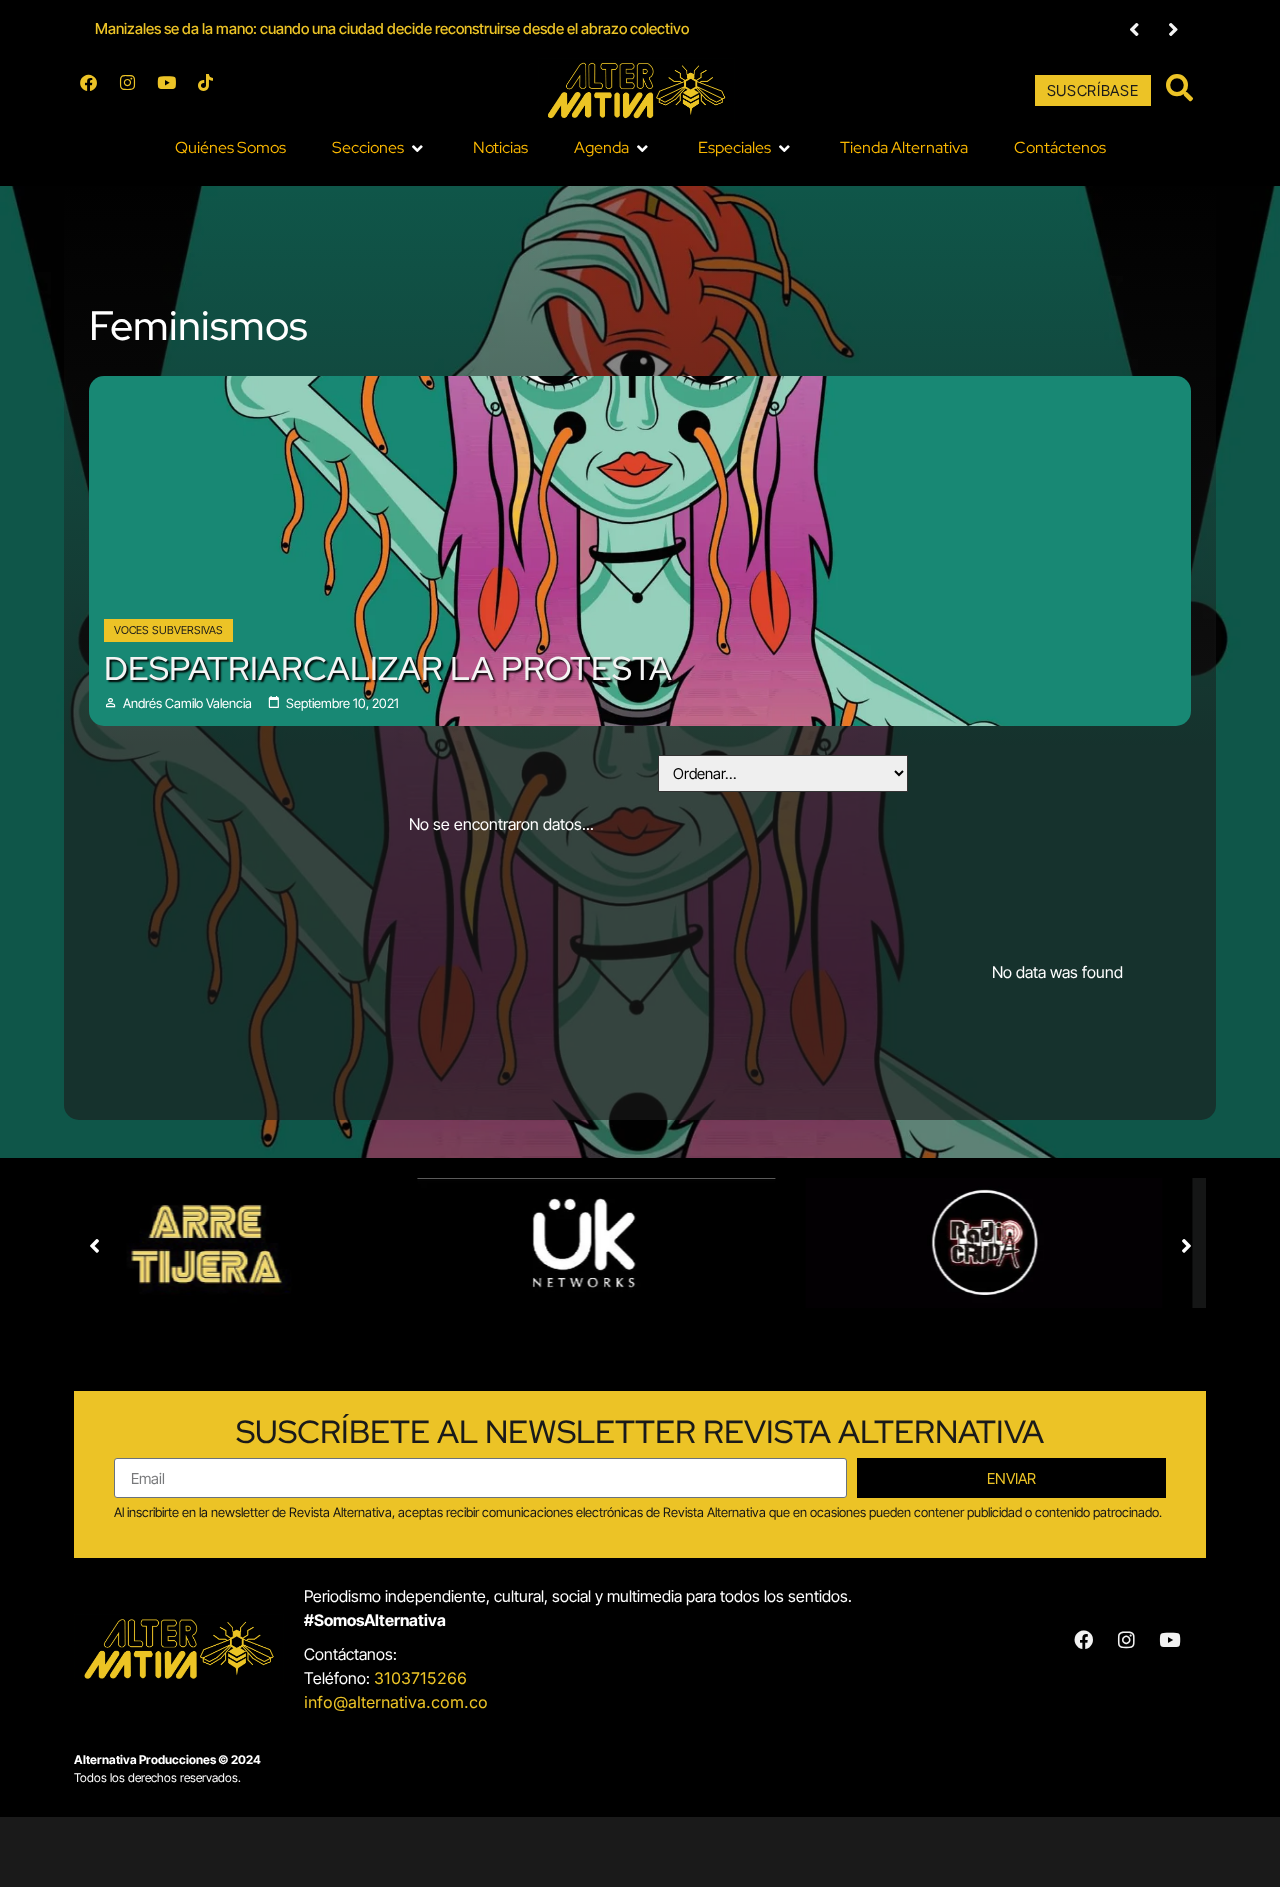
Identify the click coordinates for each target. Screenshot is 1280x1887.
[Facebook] (97, 91)
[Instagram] (136, 91)
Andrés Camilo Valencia (187, 703)
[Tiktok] (214, 91)
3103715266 (420, 1678)
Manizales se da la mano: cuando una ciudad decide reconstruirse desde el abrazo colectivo (392, 28)
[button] (1134, 29)
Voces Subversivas (168, 630)
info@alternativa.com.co (396, 1702)
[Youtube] (175, 91)
